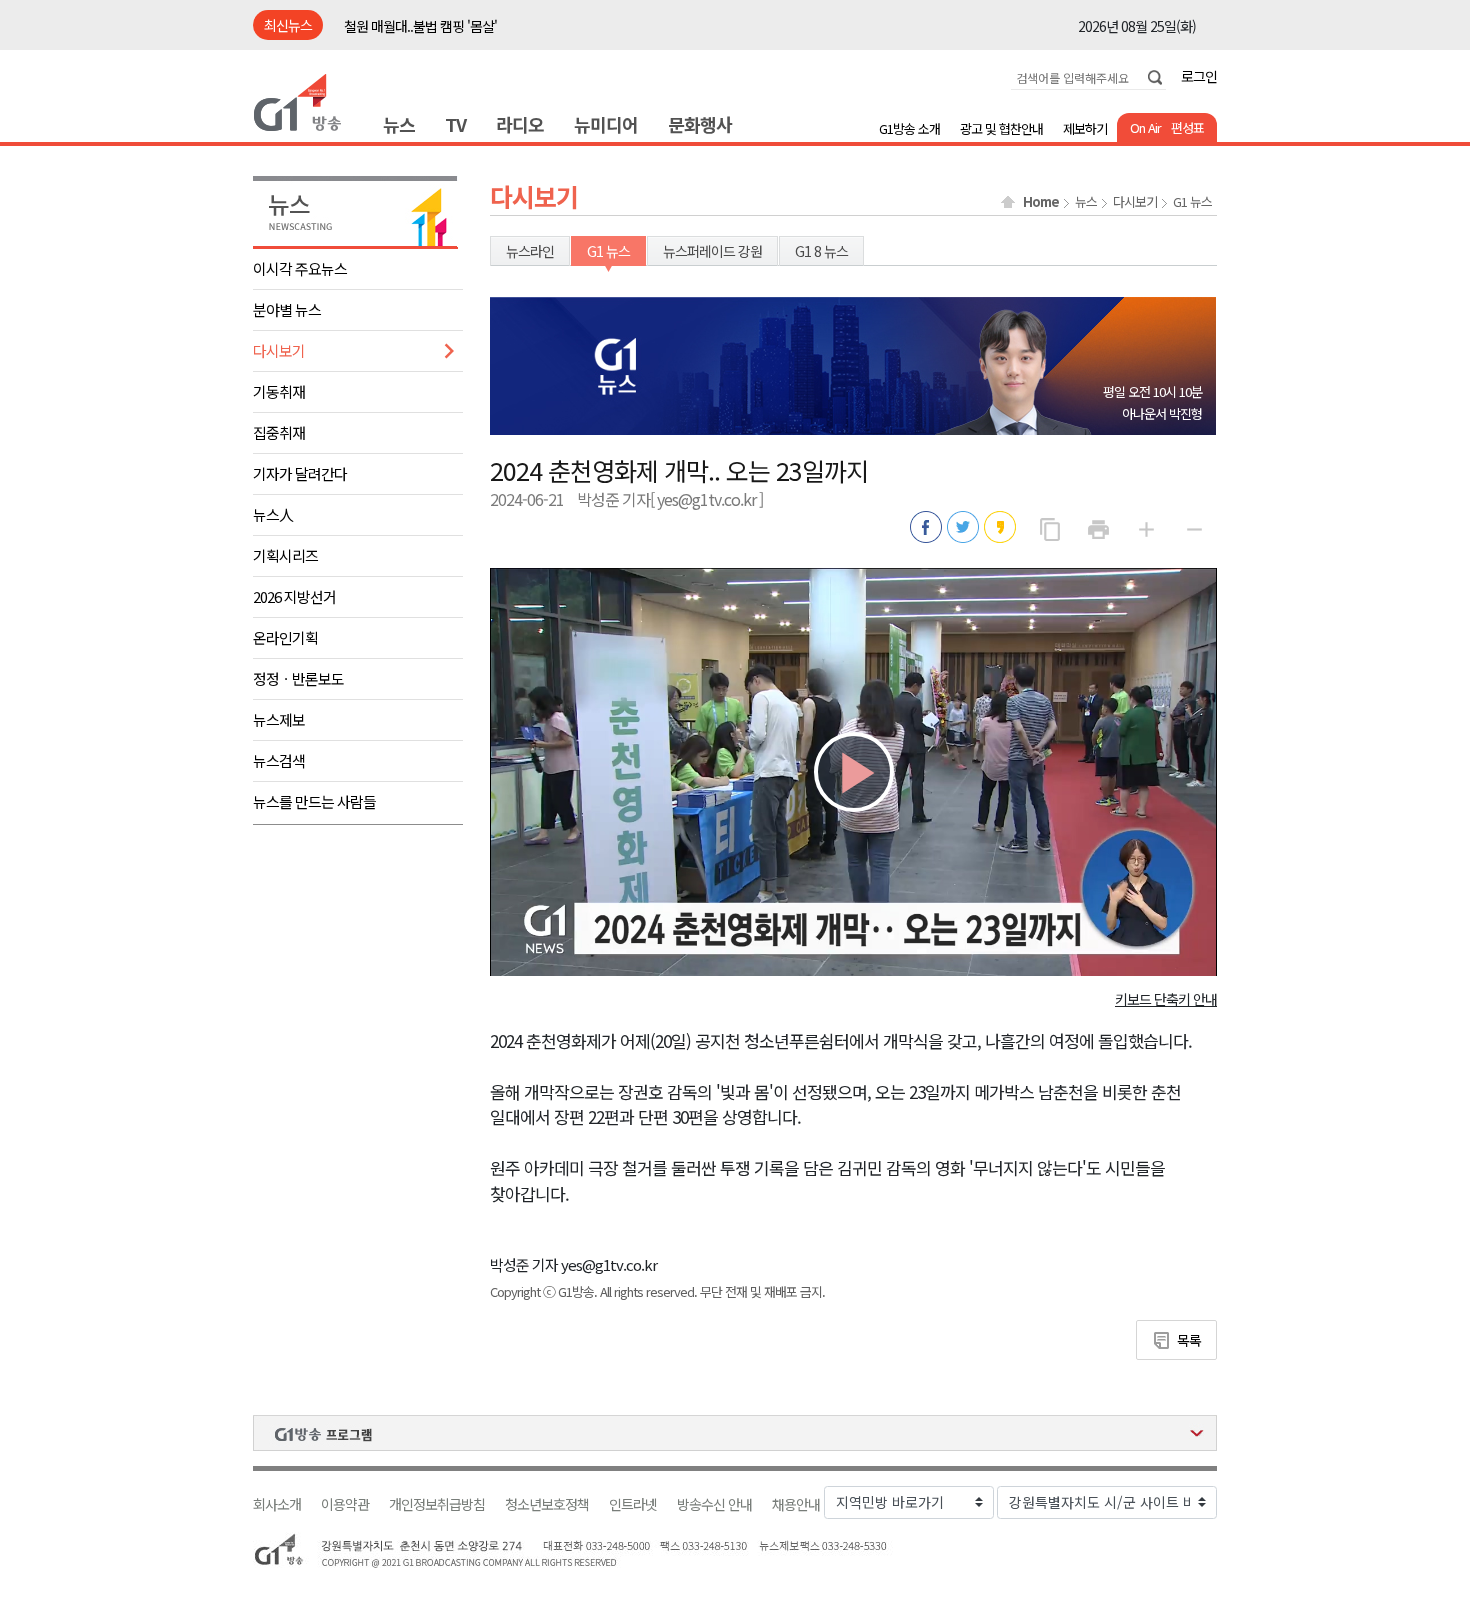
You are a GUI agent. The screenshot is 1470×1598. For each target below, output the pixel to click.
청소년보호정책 (547, 1504)
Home (1041, 202)
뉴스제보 (279, 719)
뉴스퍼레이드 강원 (712, 251)
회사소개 (277, 1504)
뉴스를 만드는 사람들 (314, 801)
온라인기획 (285, 637)
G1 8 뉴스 (821, 251)
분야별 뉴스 (287, 309)
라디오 (520, 124)
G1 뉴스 (1192, 202)
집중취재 (279, 432)
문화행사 (700, 124)
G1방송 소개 (909, 128)
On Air (1145, 127)
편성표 (1187, 127)
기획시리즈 (285, 555)
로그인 (1199, 76)
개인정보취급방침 (437, 1504)
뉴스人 (273, 514)
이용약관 (345, 1504)
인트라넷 (633, 1504)
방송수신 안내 (714, 1504)
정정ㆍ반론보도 (298, 678)
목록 (1189, 1340)
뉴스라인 (530, 251)
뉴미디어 (606, 124)
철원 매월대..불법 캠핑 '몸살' (420, 26)
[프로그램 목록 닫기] (735, 1433)
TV (455, 124)
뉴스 (399, 124)
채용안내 (796, 1504)
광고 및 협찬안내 (1001, 128)
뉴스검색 (279, 760)
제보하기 (1085, 128)
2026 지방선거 (294, 596)
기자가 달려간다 (300, 473)
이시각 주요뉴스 (300, 268)
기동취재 (279, 391)
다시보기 (279, 350)
